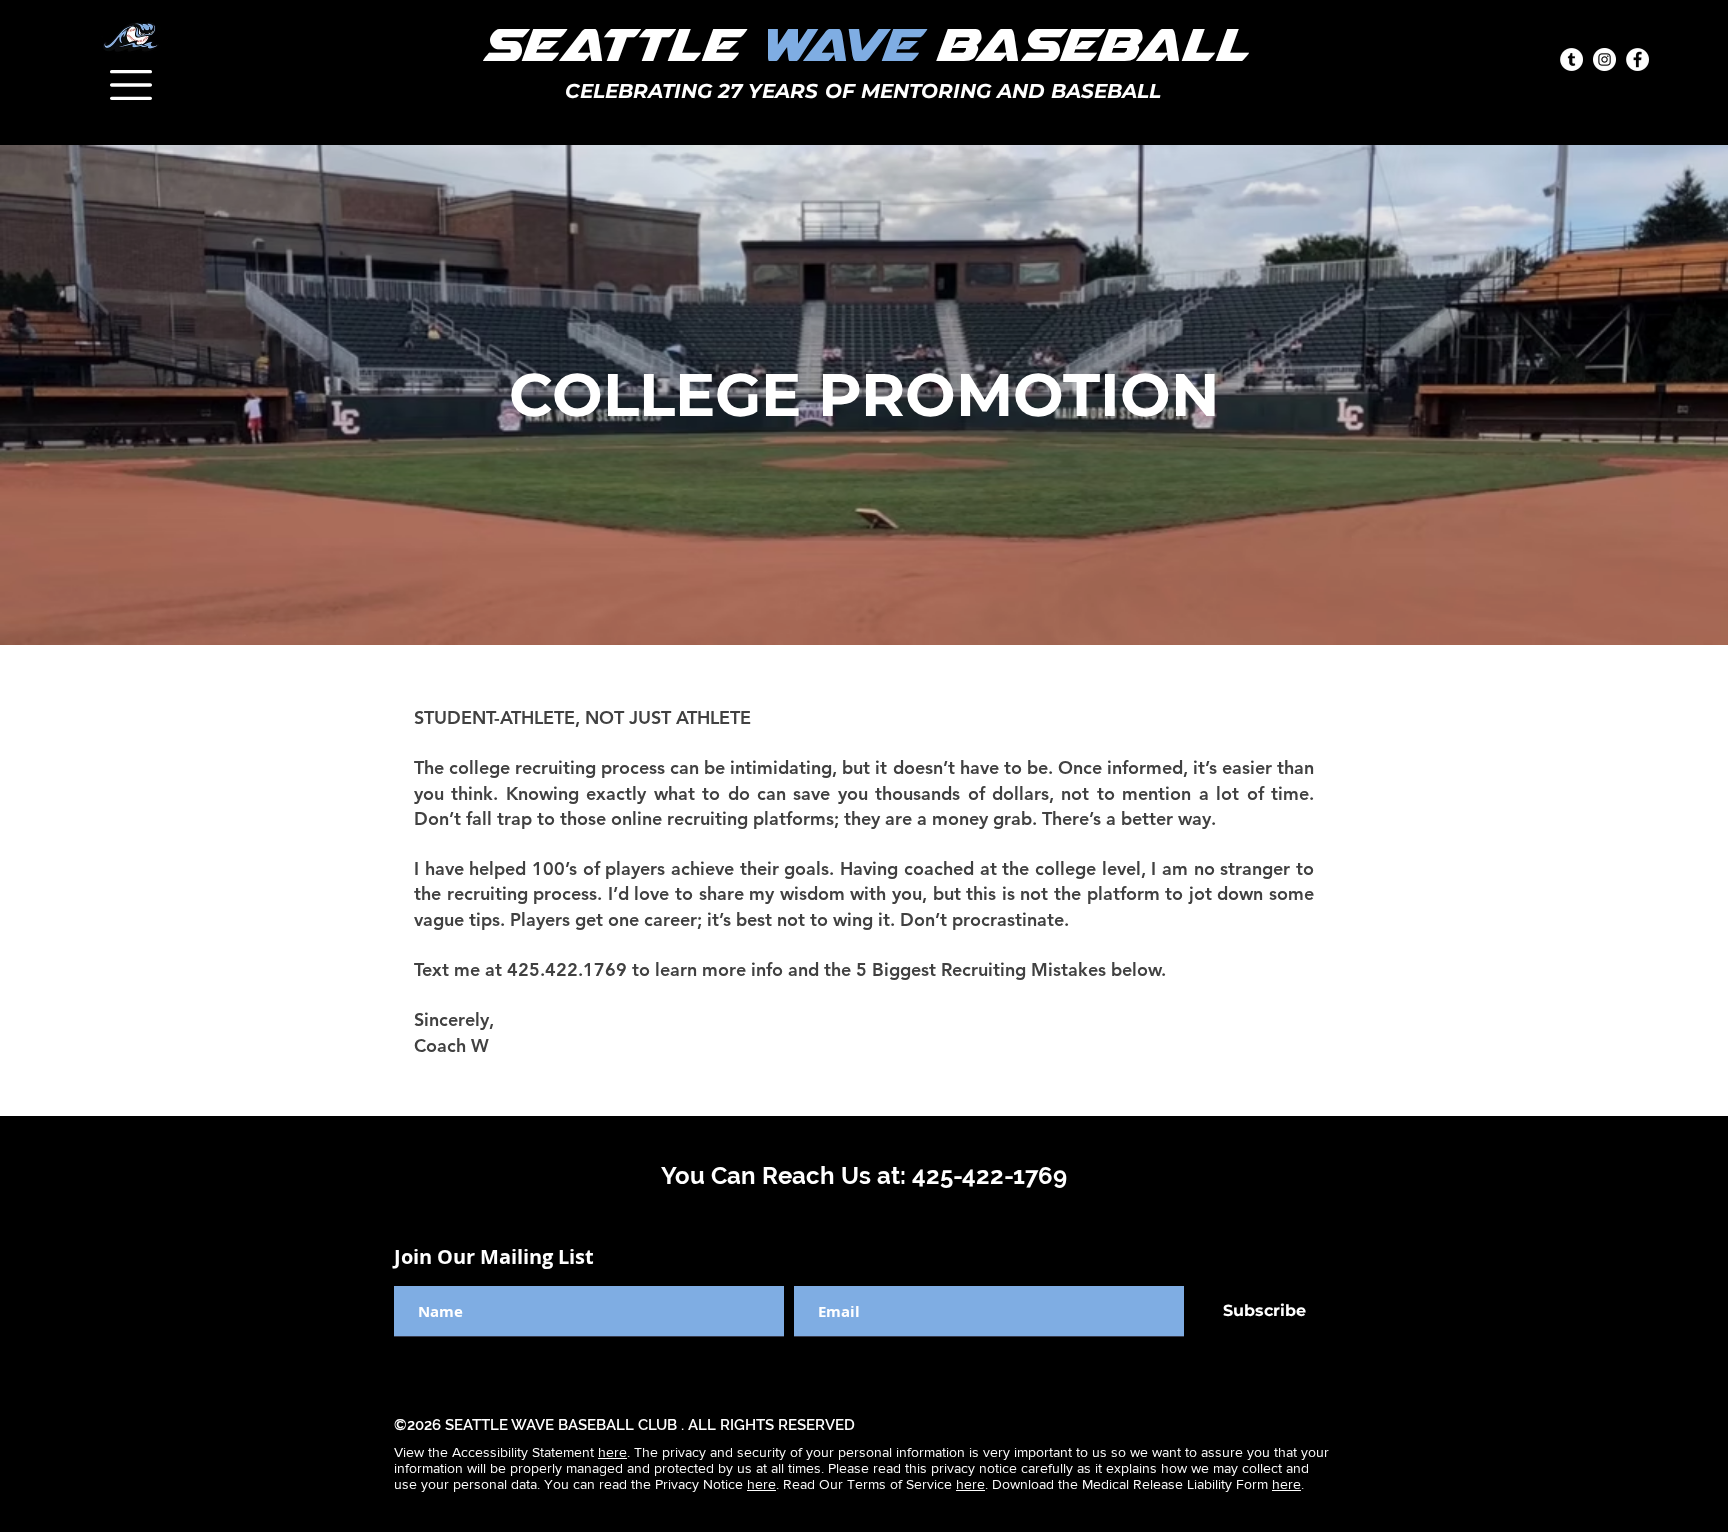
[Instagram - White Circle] (1604, 59)
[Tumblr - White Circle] (1571, 59)
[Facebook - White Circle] (1637, 59)
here (612, 1452)
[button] (131, 85)
